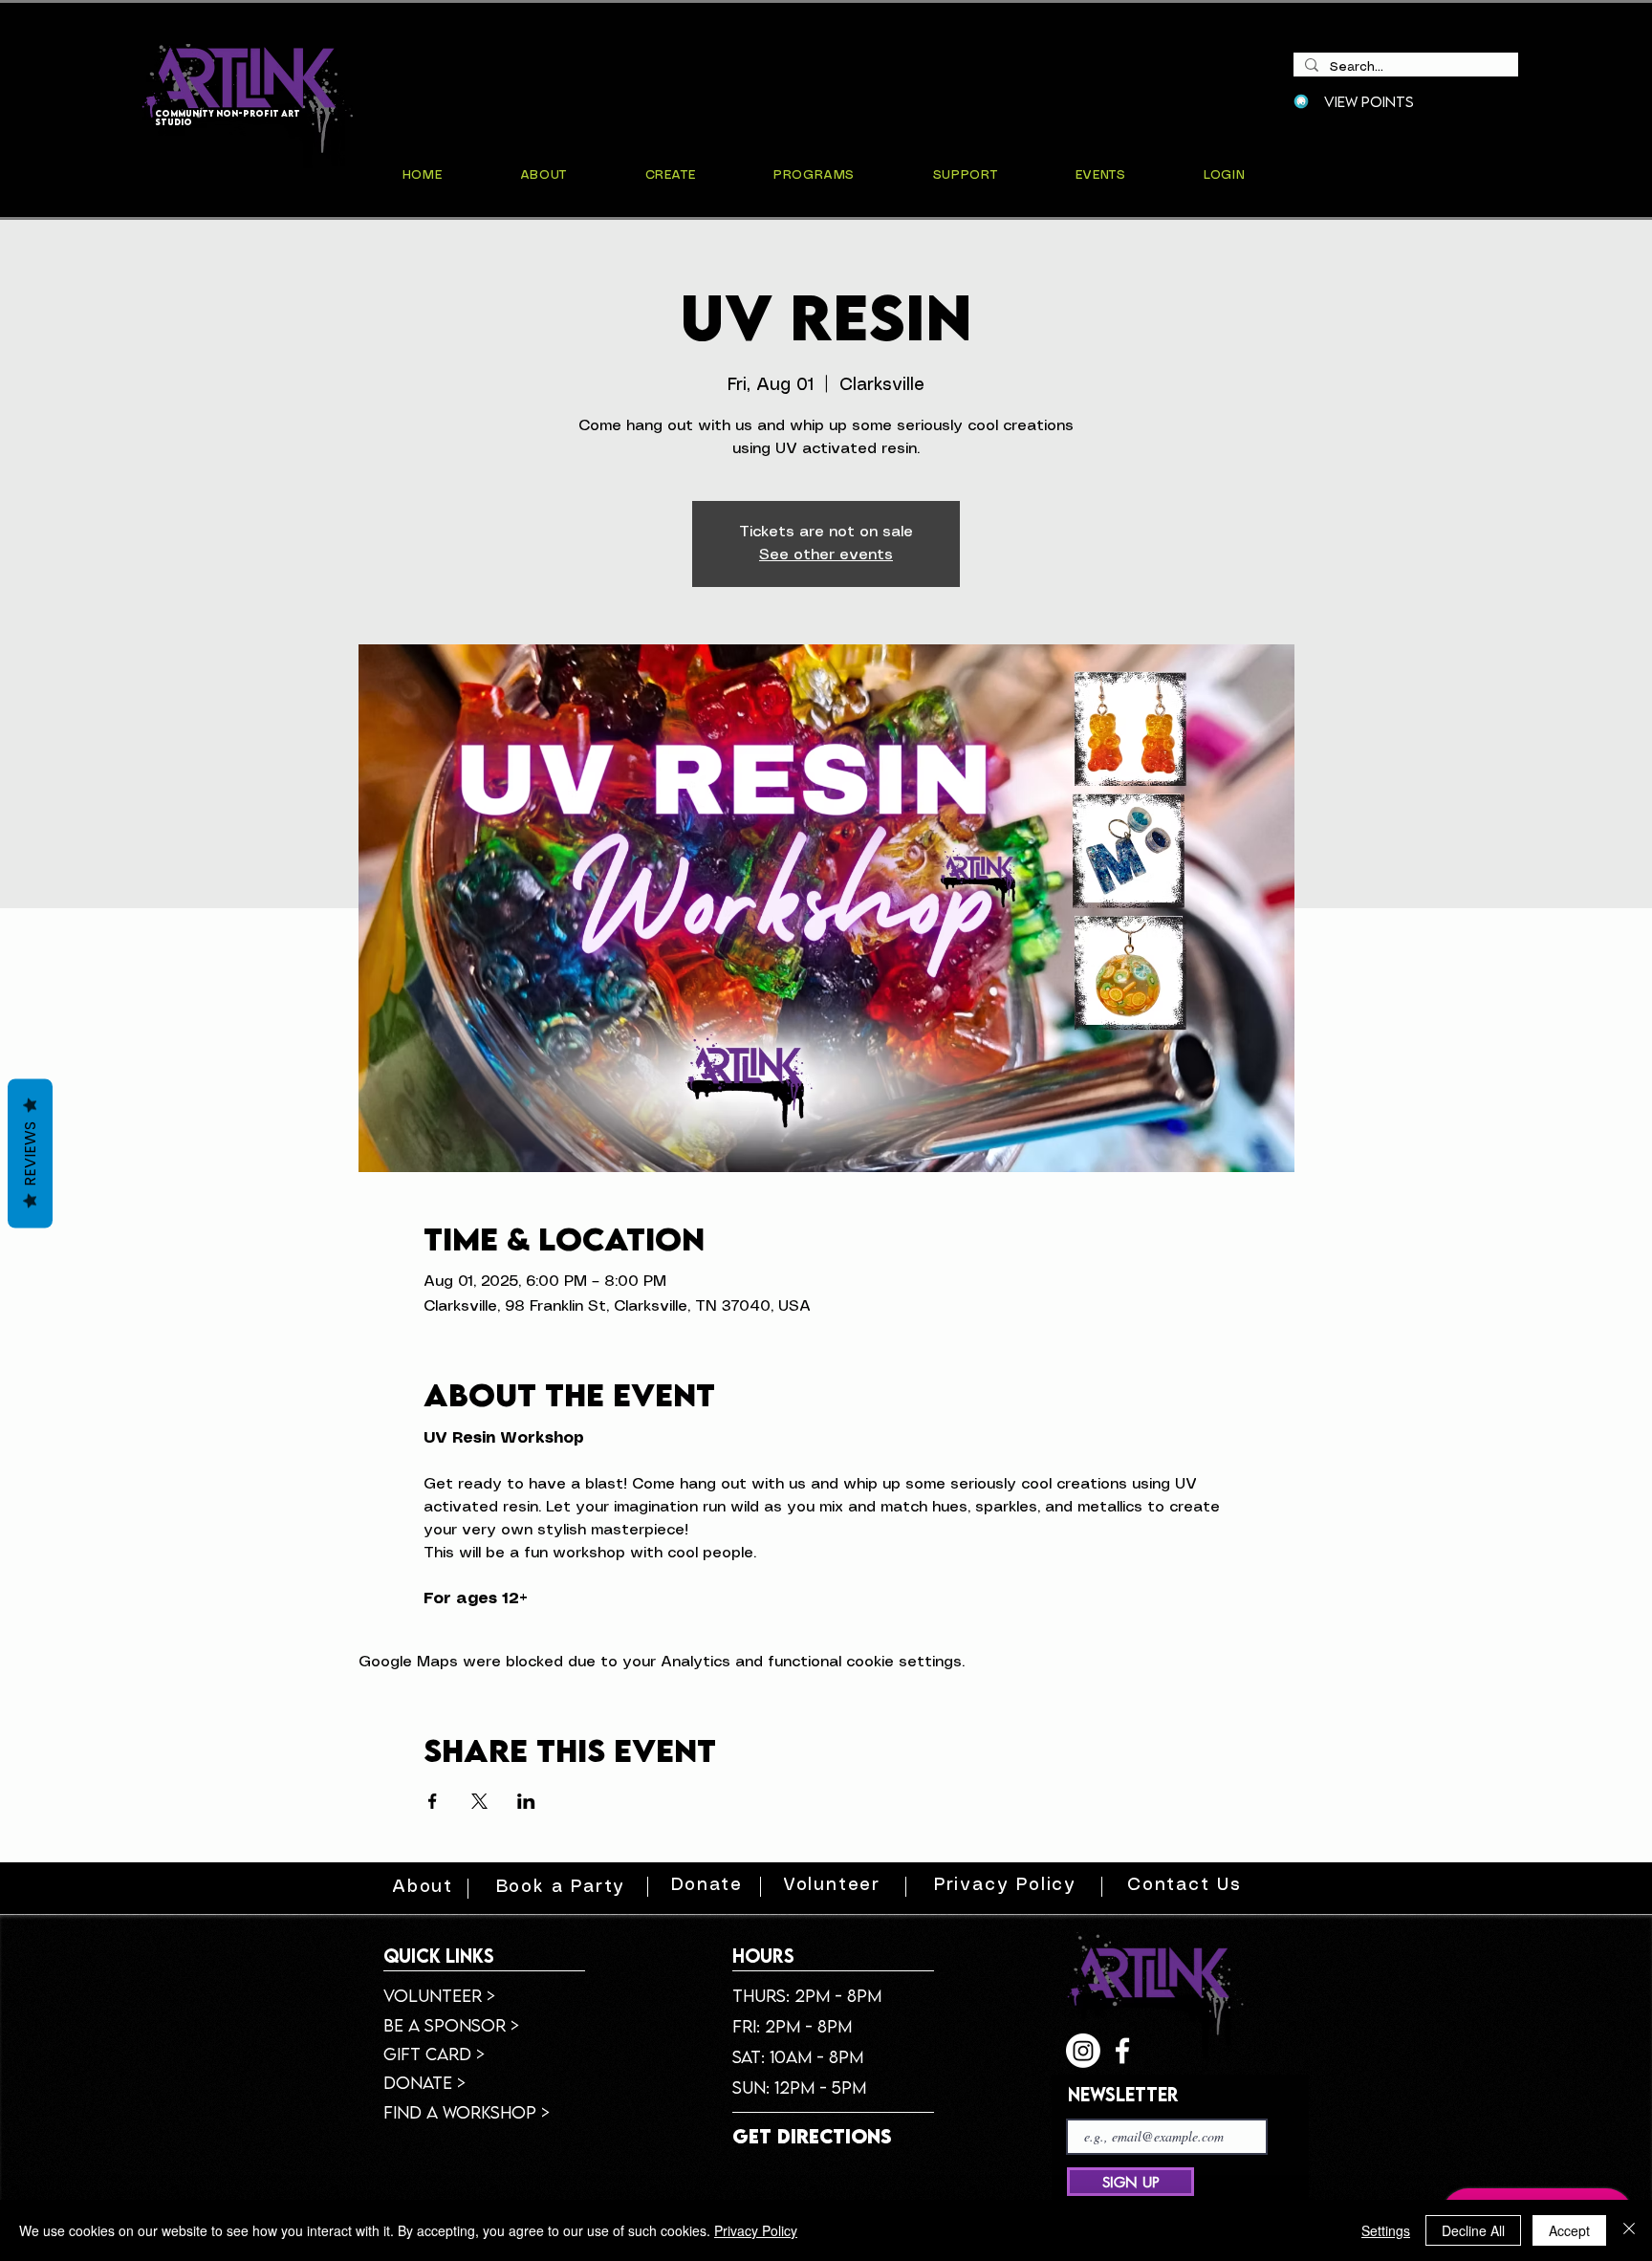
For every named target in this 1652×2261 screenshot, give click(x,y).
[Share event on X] (479, 1801)
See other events (826, 555)
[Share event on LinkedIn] (526, 1801)
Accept (1569, 2230)
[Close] (1629, 2230)
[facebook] (1122, 2051)
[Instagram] (1083, 2051)
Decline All (1473, 2230)
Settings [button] (1386, 2230)
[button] (1100, 175)
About (423, 1887)
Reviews (30, 1153)
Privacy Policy (756, 2230)
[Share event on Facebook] (433, 1801)
